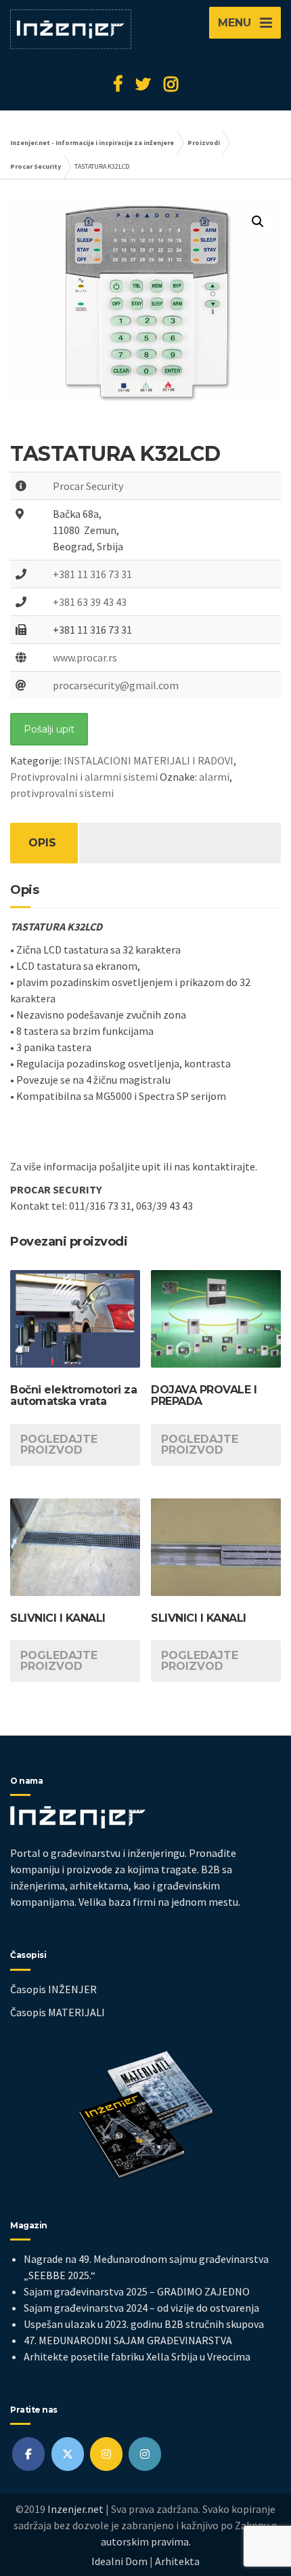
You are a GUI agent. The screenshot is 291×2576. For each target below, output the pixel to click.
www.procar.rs (85, 657)
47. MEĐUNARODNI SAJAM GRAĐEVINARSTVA (128, 2340)
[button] (258, 222)
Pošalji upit (49, 729)
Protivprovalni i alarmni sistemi (84, 777)
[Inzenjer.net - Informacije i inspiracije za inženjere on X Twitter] (68, 2454)
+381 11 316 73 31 (92, 574)
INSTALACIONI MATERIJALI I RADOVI (149, 760)
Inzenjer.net (75, 2509)
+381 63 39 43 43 (90, 602)
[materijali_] (145, 2454)
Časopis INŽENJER (53, 1989)
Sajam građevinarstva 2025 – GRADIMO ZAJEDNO (137, 2291)
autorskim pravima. (146, 2541)
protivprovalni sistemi (62, 793)
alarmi (214, 777)
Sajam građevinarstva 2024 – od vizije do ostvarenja (141, 2308)
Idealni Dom (119, 2561)
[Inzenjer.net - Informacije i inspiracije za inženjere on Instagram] (106, 2454)
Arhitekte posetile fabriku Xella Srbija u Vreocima (137, 2356)
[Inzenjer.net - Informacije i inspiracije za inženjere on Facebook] (28, 2454)
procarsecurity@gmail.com (116, 685)
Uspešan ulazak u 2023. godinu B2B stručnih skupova (144, 2324)
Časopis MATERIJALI (58, 2012)
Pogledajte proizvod (59, 1445)
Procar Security (88, 486)
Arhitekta (177, 2561)
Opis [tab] (42, 843)
